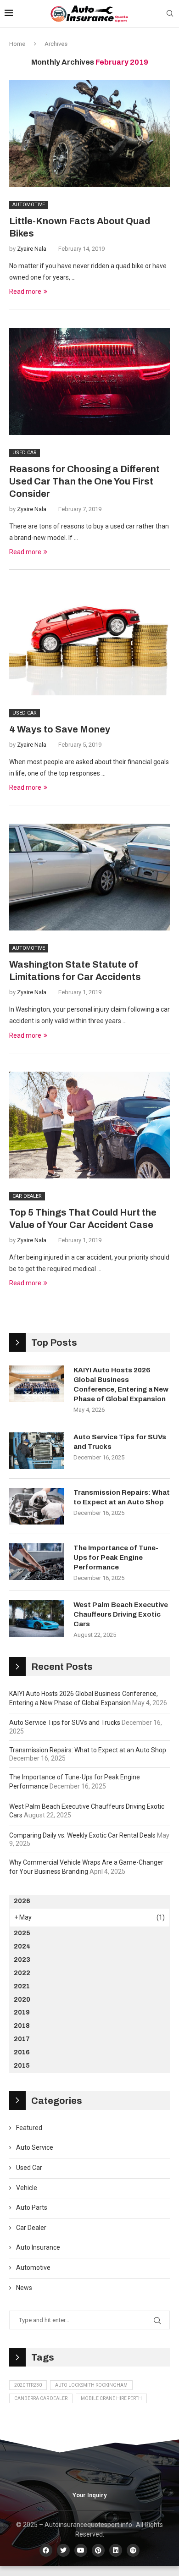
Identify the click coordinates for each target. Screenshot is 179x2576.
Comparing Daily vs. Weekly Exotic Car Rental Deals (82, 1835)
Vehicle (27, 2188)
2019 (22, 2012)
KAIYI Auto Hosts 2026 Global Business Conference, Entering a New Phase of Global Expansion (121, 1384)
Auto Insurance (38, 2247)
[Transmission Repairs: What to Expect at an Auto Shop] (37, 1506)
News (24, 2288)
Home (17, 44)
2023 (22, 1960)
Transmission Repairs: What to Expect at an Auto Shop (122, 1497)
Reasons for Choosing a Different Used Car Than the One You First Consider (84, 481)
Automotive (33, 2268)
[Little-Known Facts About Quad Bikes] (89, 134)
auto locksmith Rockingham (91, 2385)
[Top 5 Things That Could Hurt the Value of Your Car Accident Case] (89, 1125)
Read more (25, 292)
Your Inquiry (89, 2495)
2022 (22, 1973)
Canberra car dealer (41, 2398)
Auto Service (35, 2147)
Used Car (29, 2168)
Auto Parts (32, 2207)
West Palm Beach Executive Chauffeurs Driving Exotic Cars (121, 1614)
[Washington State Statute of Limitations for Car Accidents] (89, 877)
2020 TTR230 (28, 2385)
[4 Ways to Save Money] (89, 641)
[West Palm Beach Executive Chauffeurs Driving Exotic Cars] (37, 1618)
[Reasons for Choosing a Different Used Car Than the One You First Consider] (89, 381)
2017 (22, 2039)
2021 (22, 1986)
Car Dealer (31, 2228)
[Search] (170, 14)
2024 (22, 1946)
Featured (29, 2128)
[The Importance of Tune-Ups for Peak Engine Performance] (37, 1562)
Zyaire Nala (32, 249)
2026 (22, 1901)
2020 (22, 2000)
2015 (22, 2066)
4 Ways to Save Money (60, 729)
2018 (22, 2026)
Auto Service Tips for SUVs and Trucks (120, 1442)
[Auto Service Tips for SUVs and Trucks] (37, 1451)
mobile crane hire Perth (111, 2398)
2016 (22, 2052)
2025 (22, 1933)
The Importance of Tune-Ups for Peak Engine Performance (116, 1558)
